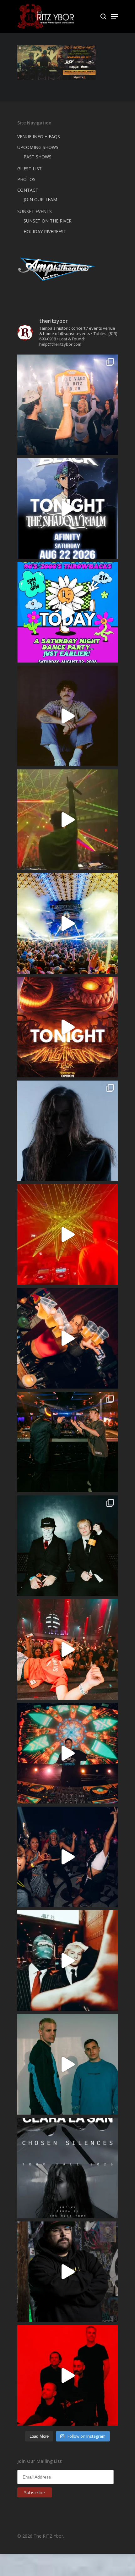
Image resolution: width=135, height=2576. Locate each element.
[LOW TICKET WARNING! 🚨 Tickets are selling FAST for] (67, 1961)
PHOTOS (26, 179)
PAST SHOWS (38, 157)
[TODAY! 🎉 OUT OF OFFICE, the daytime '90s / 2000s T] (67, 612)
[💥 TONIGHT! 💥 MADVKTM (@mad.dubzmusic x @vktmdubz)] (67, 1027)
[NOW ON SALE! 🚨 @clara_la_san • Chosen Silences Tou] (67, 1131)
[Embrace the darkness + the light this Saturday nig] (67, 1235)
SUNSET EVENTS (35, 211)
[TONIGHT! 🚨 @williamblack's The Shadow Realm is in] (67, 509)
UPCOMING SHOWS (38, 147)
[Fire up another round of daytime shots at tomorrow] (67, 923)
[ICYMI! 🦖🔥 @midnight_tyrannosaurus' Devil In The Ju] (67, 2272)
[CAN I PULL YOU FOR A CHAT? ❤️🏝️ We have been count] (67, 405)
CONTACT (28, 190)
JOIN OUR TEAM (40, 199)
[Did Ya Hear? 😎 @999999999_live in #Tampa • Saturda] (67, 2064)
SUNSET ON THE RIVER (48, 221)
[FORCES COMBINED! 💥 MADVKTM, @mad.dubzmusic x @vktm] (67, 1546)
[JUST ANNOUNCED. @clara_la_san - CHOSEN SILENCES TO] (67, 2168)
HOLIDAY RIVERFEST (45, 231)
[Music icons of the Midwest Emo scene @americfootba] (67, 2375)
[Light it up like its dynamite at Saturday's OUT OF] (67, 1338)
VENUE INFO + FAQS (39, 137)
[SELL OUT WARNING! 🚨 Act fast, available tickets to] (67, 1442)
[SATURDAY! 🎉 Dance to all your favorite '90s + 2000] (67, 1857)
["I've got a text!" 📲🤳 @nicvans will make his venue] (67, 1649)
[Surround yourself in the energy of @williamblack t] (67, 820)
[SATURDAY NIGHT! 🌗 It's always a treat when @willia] (67, 1753)
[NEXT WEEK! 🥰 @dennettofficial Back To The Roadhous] (67, 716)
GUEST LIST (30, 169)
